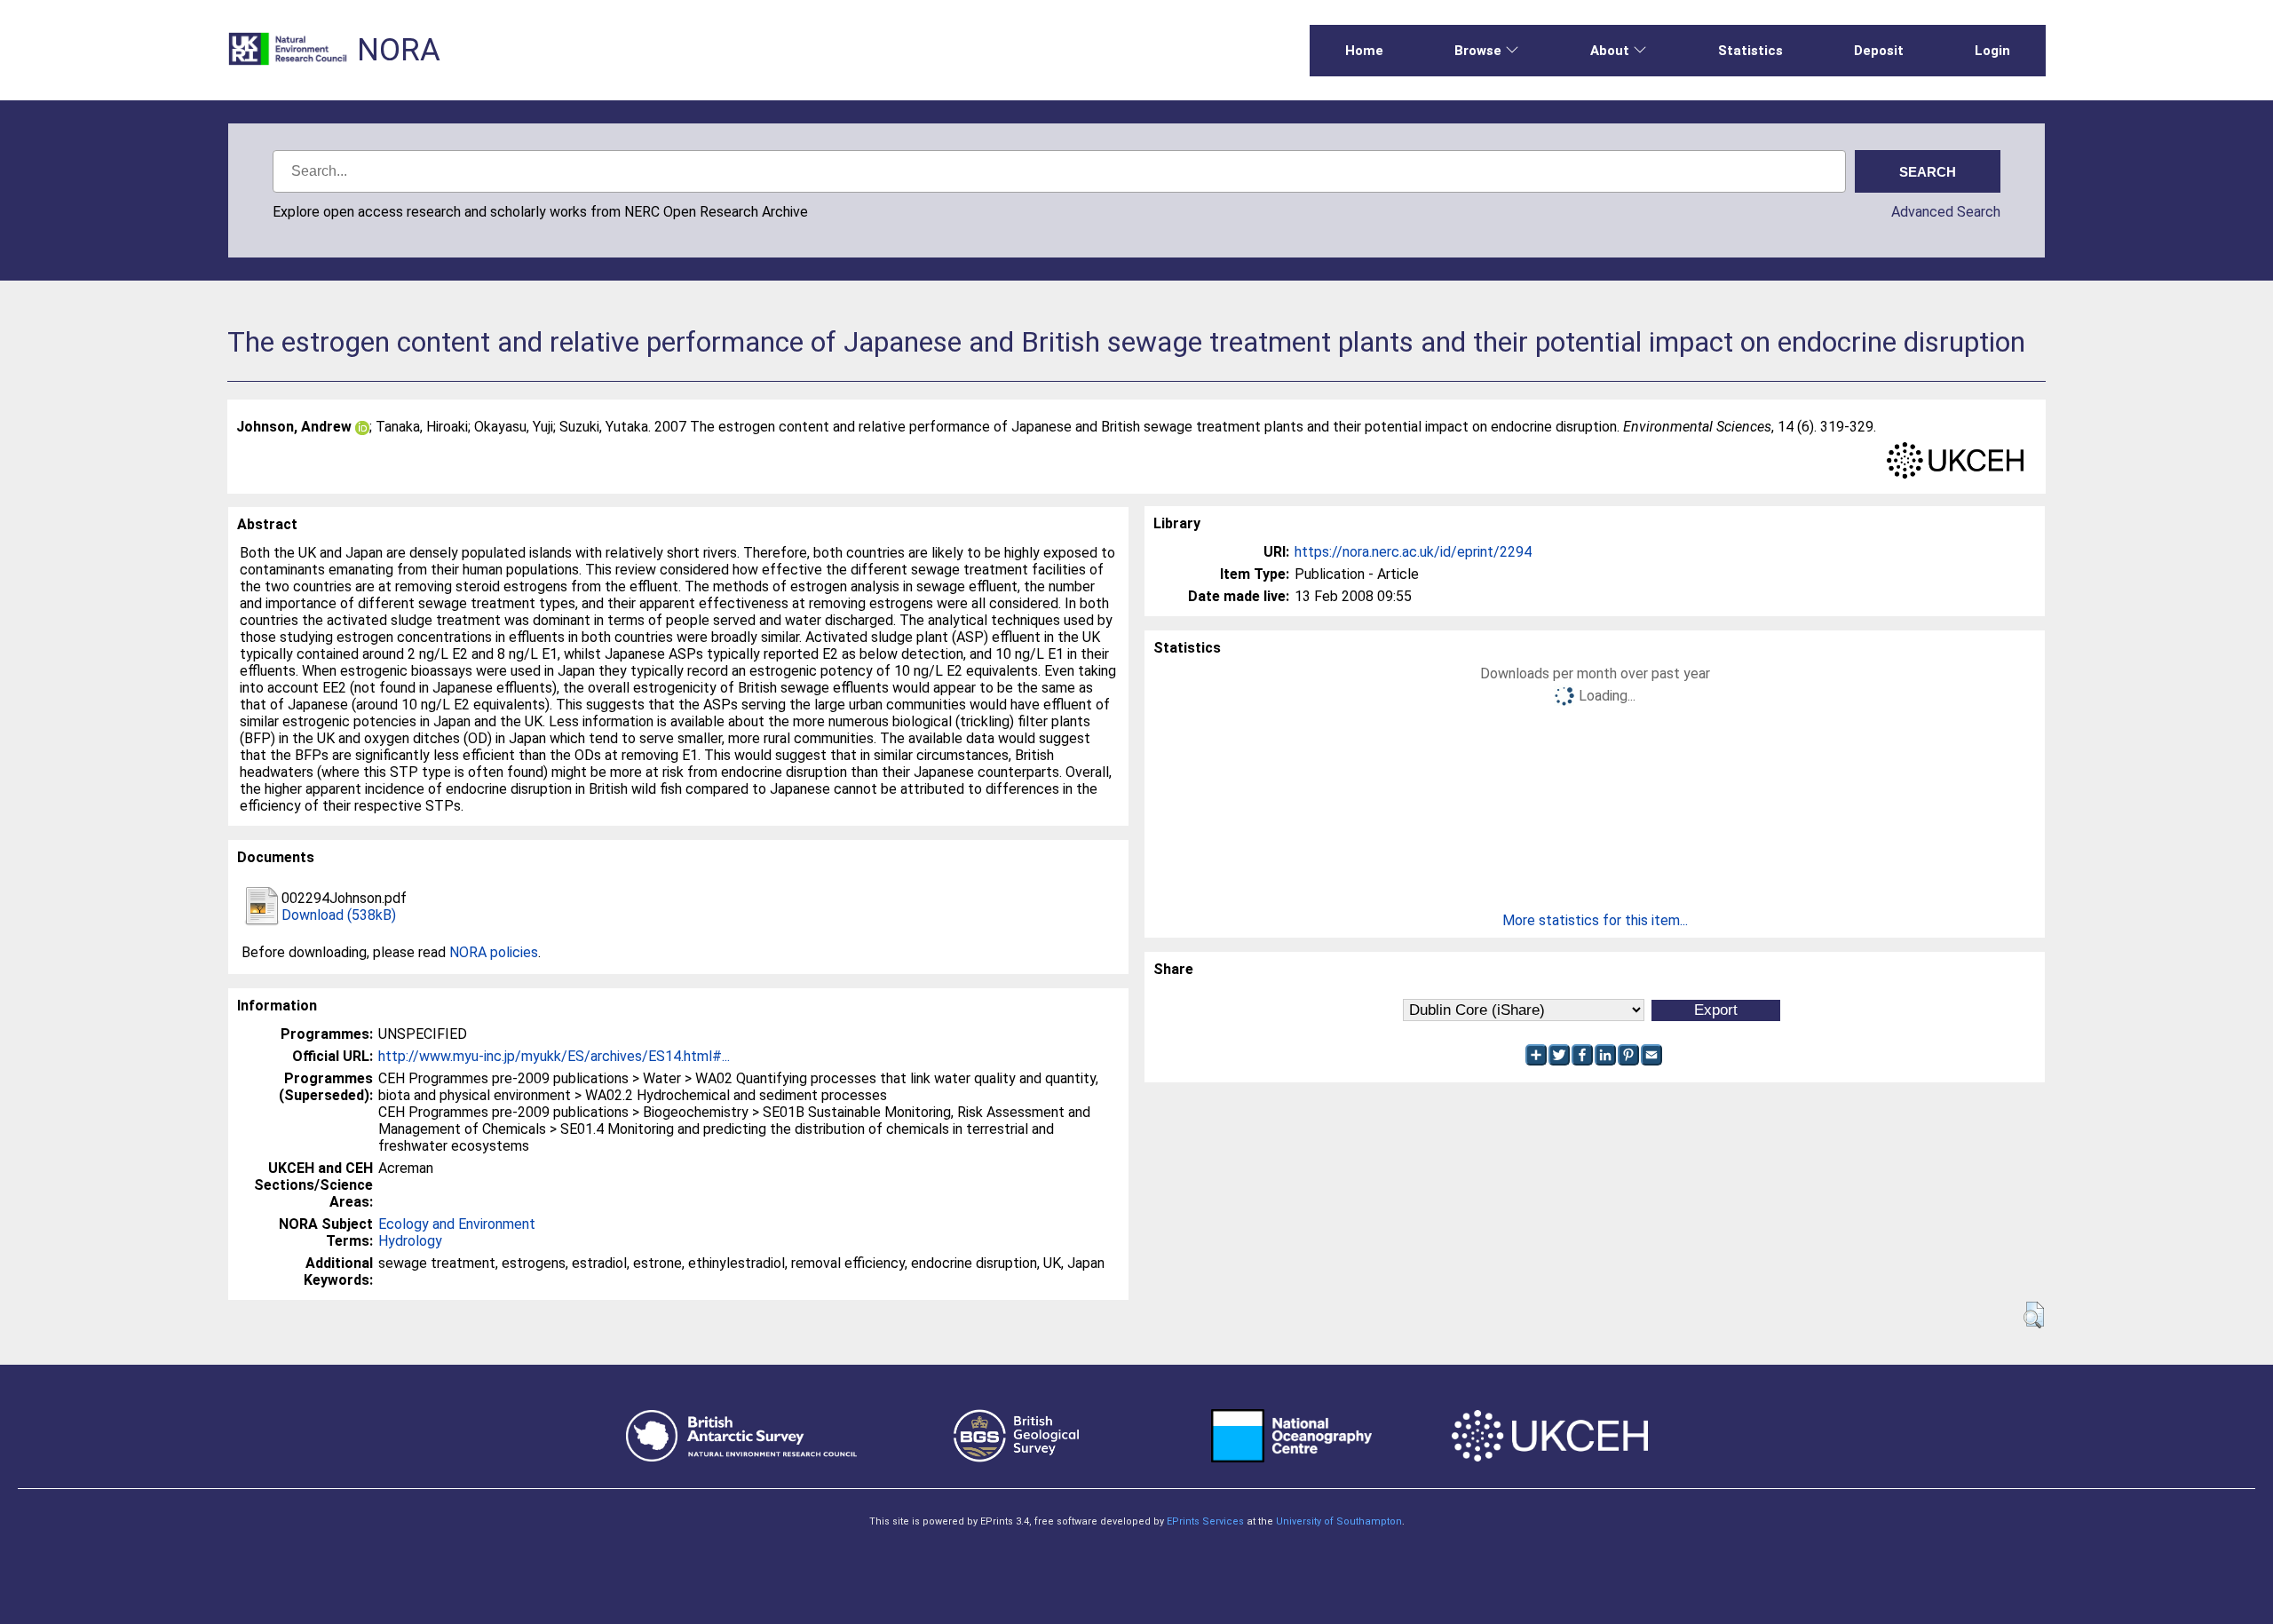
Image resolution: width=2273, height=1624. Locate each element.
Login (1992, 51)
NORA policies (494, 952)
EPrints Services (1205, 1521)
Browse (1478, 51)
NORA (399, 50)
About (1610, 51)
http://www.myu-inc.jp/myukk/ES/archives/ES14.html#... (554, 1056)
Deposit (1879, 51)
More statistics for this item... (1595, 920)
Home (1364, 51)
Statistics (1750, 51)
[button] (2034, 1315)
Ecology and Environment (457, 1224)
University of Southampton (1339, 1521)
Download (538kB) (339, 915)
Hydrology (410, 1241)
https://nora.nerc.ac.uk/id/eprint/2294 (1413, 552)
